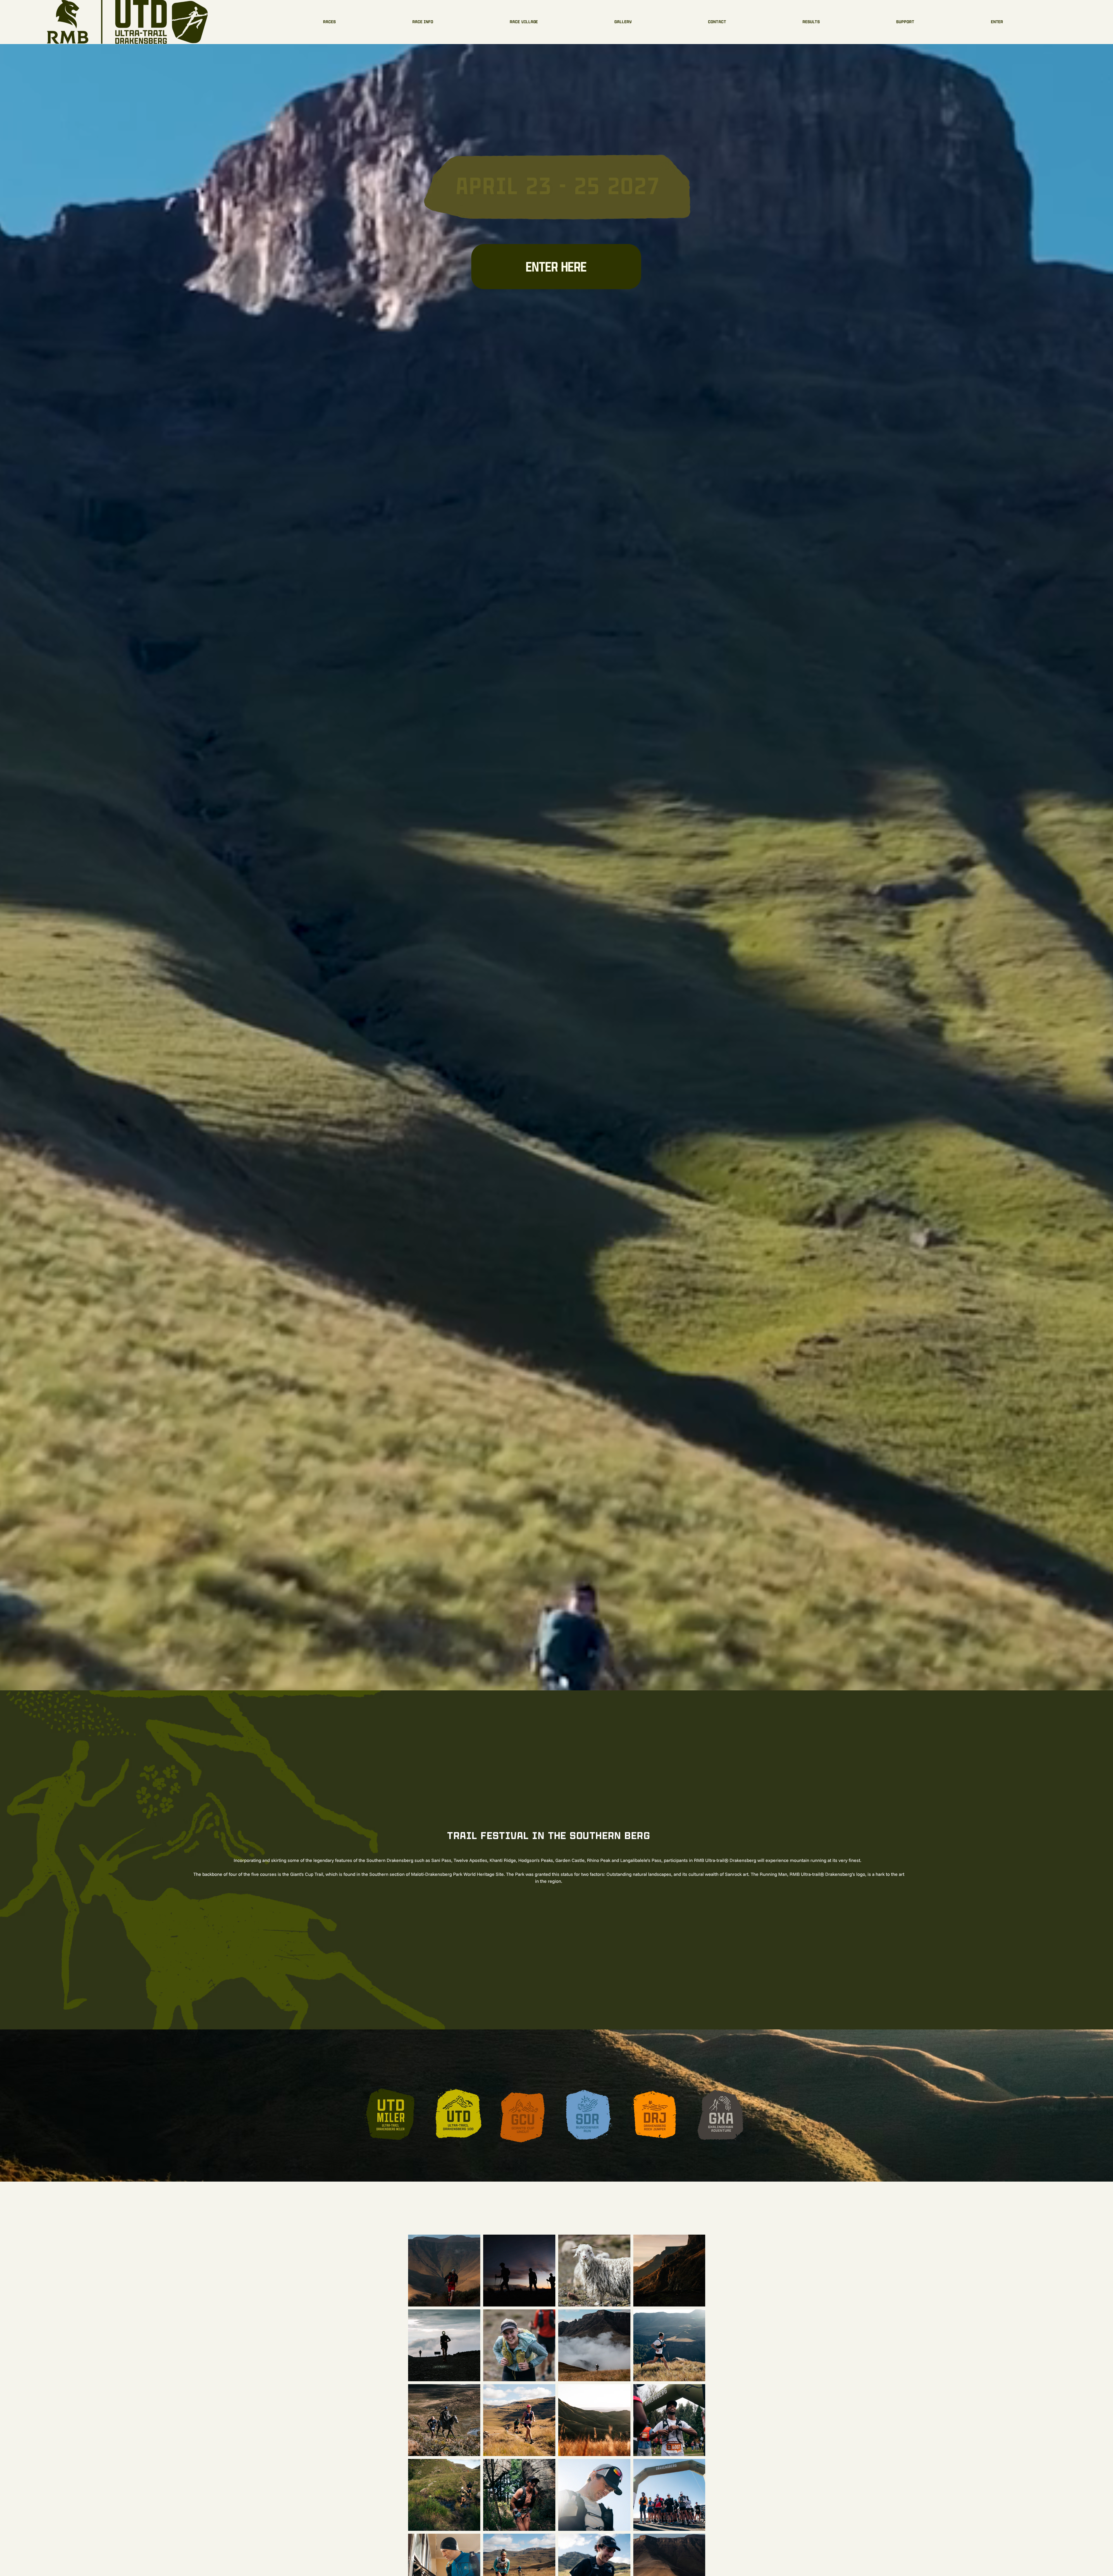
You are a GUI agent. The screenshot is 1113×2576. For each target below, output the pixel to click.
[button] (811, 22)
